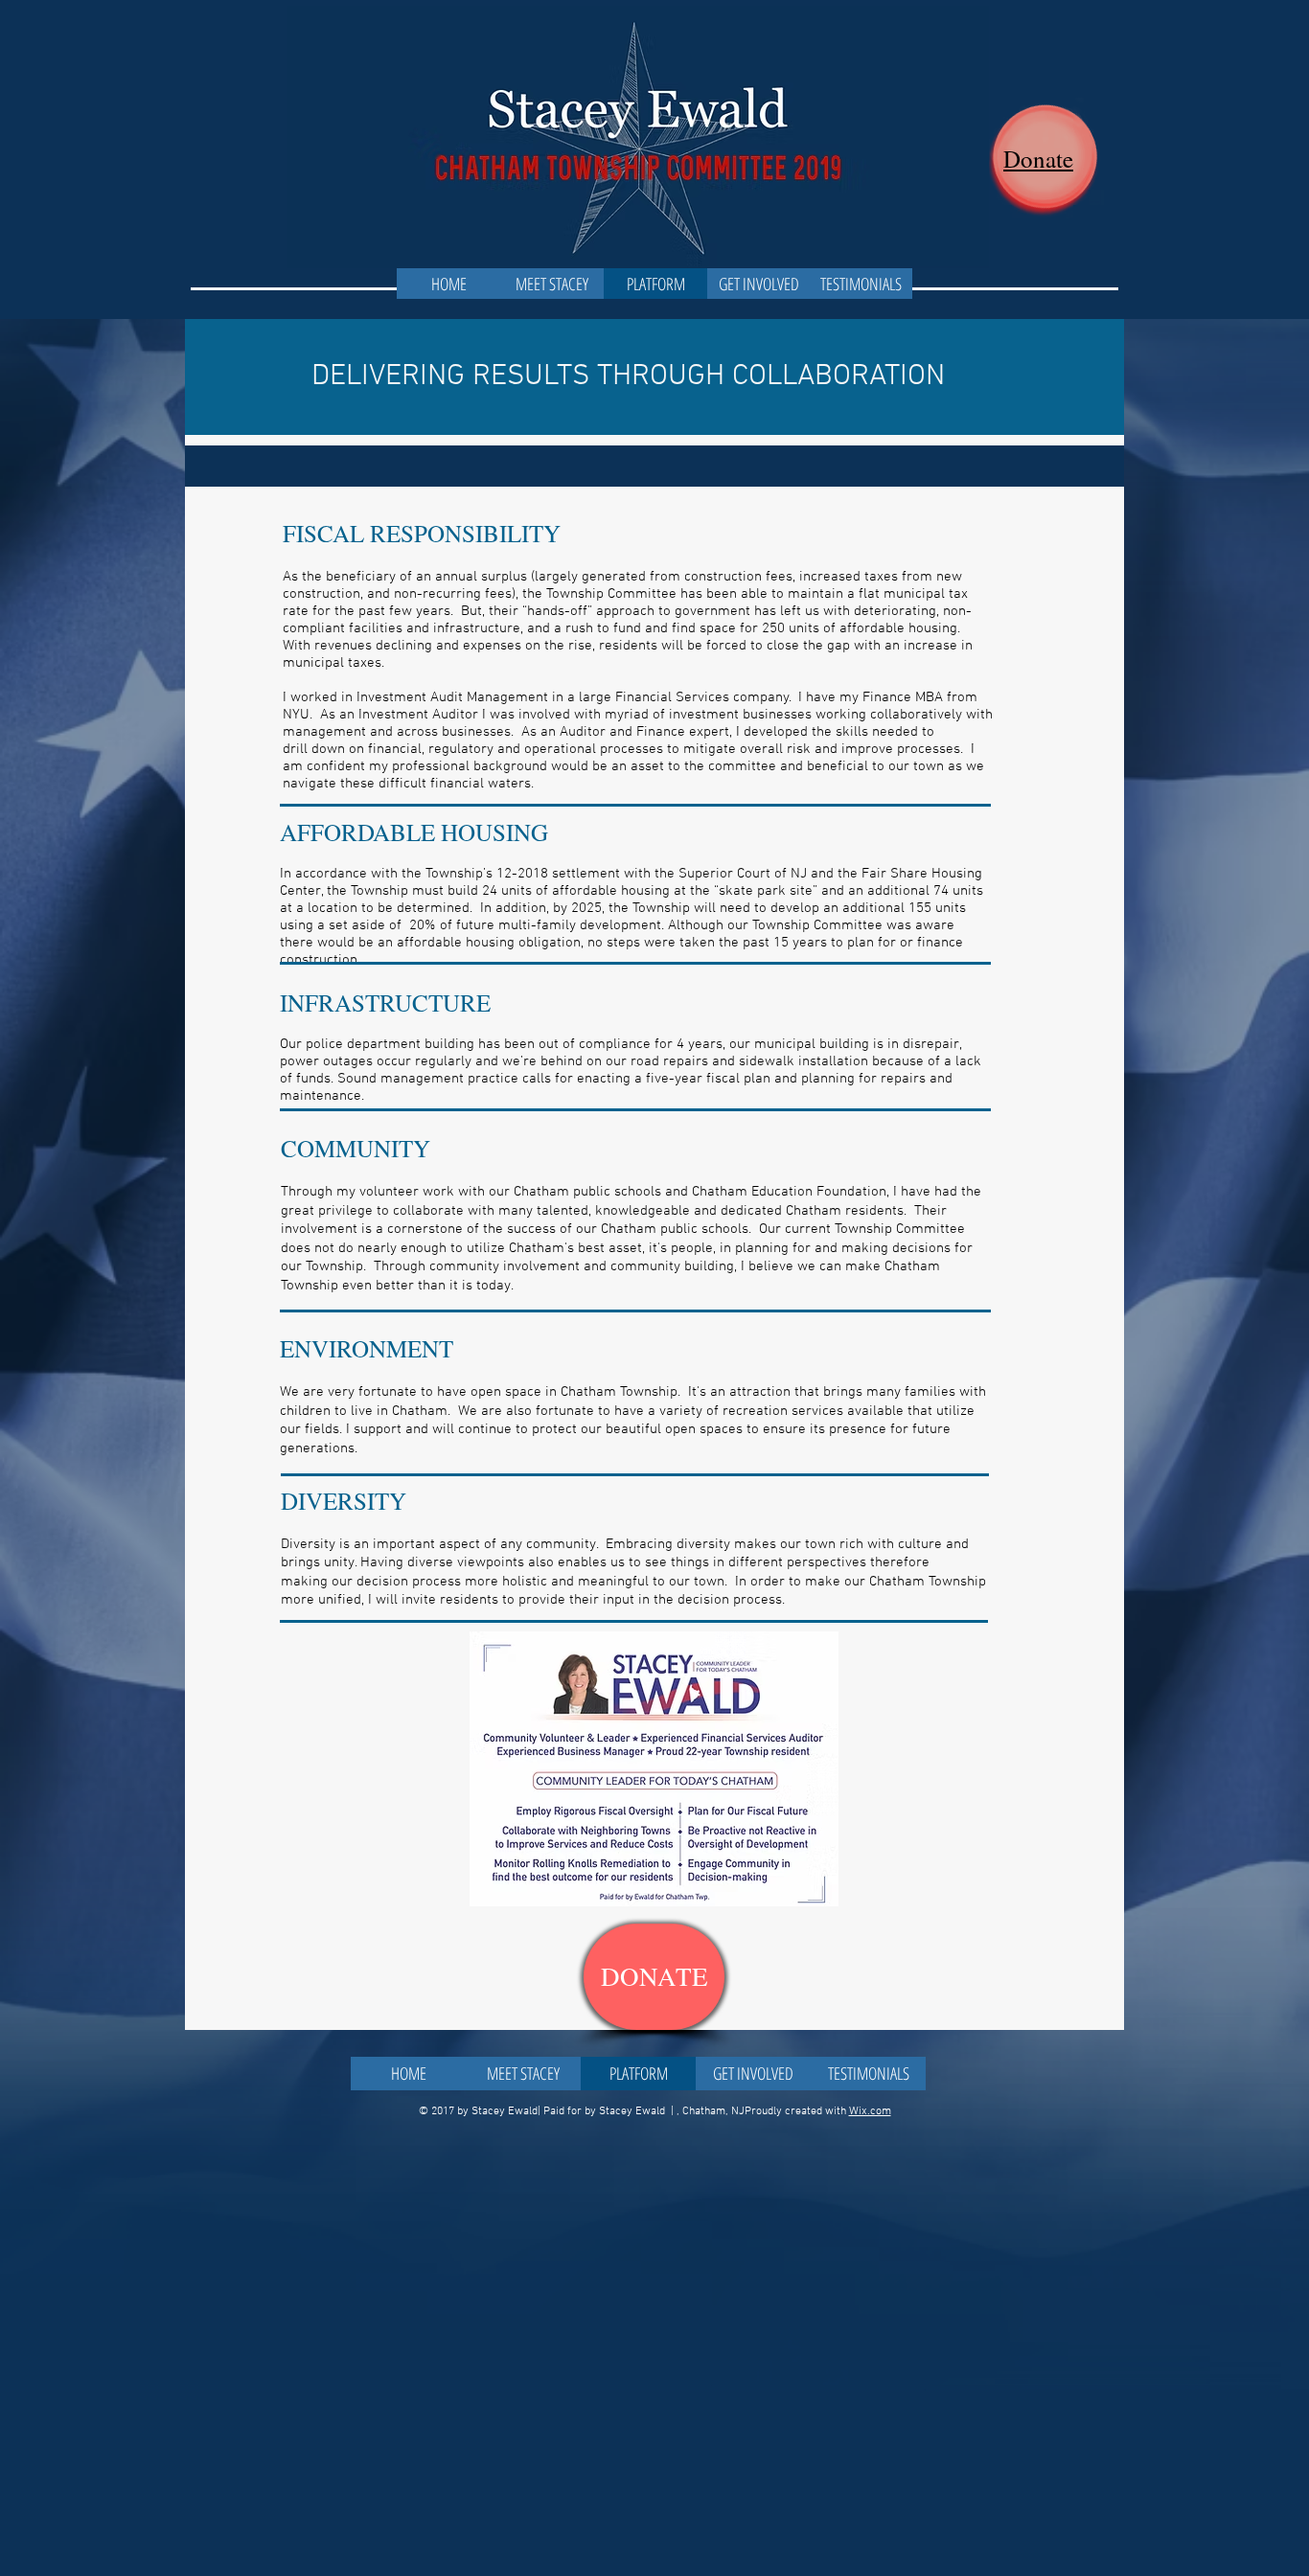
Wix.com (870, 2111)
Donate (1038, 159)
